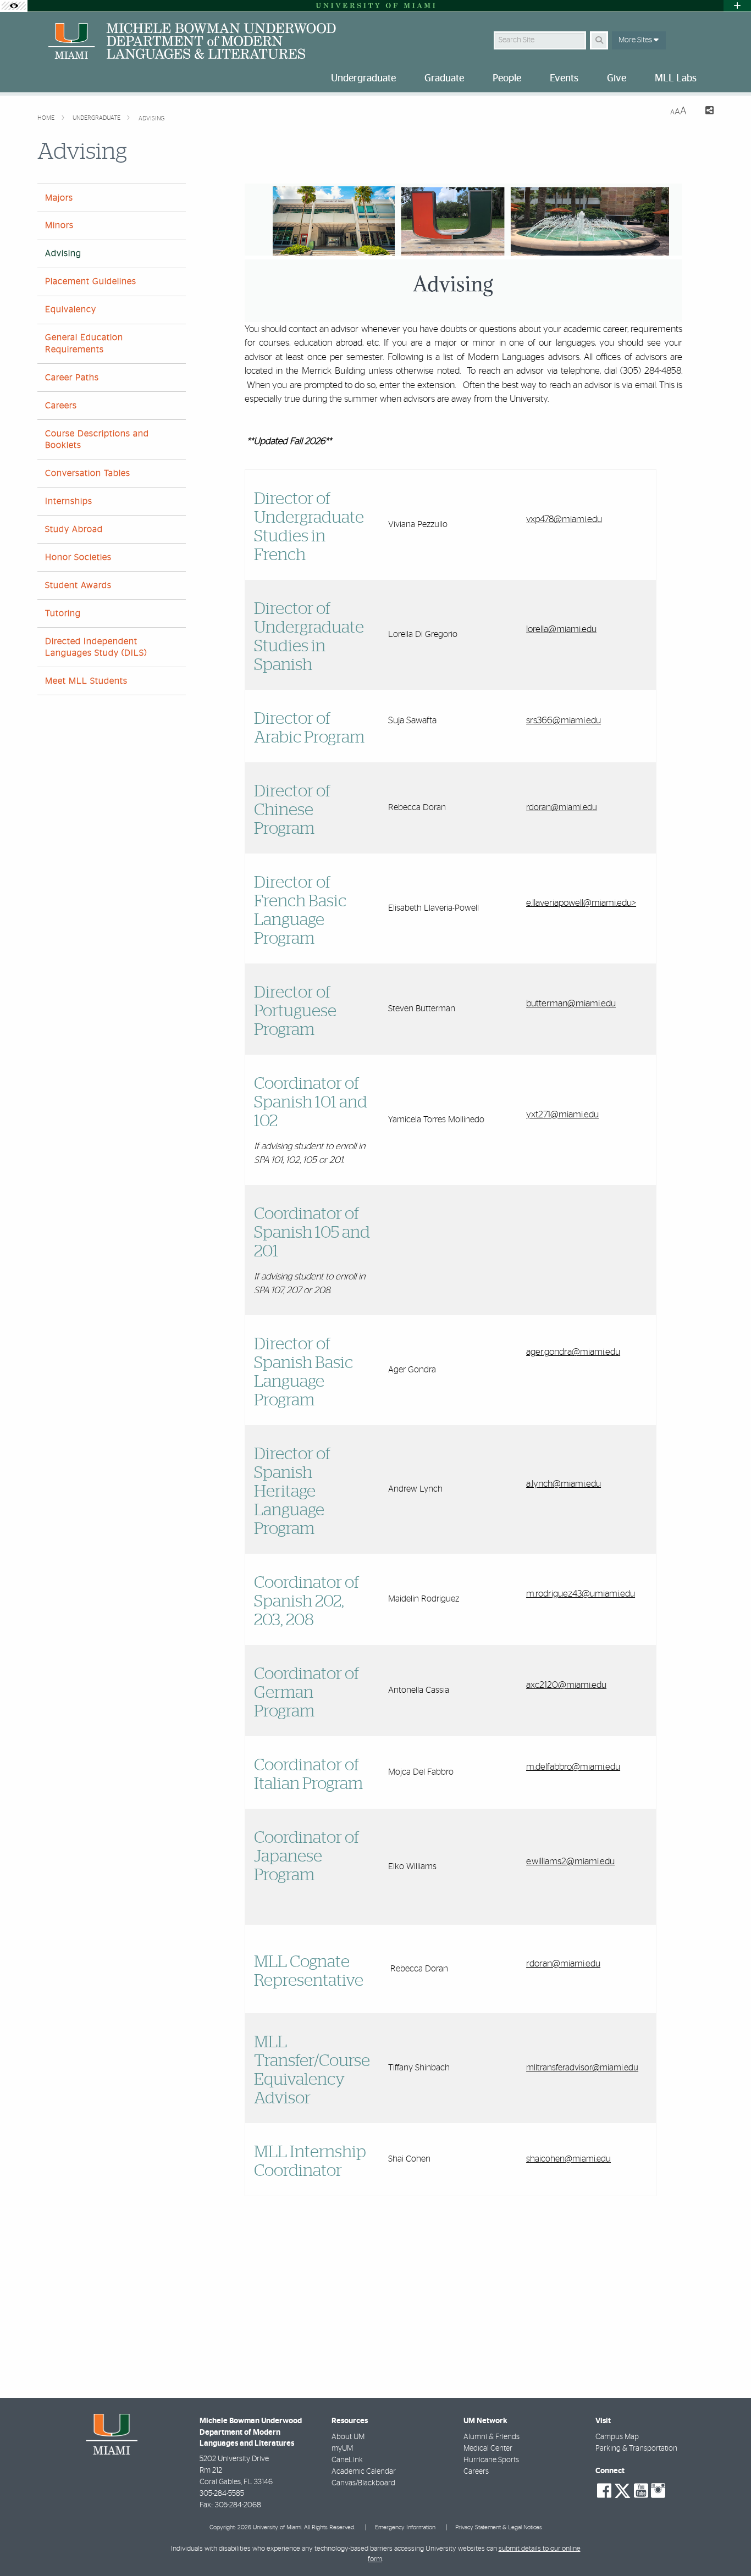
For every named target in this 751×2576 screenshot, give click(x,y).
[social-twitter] (622, 2490)
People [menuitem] (507, 79)
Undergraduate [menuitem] (363, 79)
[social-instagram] (658, 2491)
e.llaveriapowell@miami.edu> (581, 903)
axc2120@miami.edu (566, 1685)
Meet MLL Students (86, 681)
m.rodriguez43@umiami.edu (581, 1594)
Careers (61, 406)
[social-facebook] (604, 2491)
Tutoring (63, 613)
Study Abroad (74, 529)
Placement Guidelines (91, 281)
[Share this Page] (705, 112)
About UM (348, 2437)
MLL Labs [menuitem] (676, 79)
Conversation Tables (88, 473)
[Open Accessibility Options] (14, 6)
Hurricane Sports (491, 2460)
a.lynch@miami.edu (564, 1484)
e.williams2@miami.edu (570, 1861)
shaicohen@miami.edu (568, 2159)
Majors (59, 198)
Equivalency (71, 309)
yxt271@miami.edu (562, 1114)
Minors (59, 225)
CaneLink (347, 2460)
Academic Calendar (364, 2472)
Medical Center (488, 2448)
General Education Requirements (84, 343)
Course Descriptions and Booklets (97, 439)
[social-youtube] (641, 2491)
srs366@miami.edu (564, 720)
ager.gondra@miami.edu (573, 1352)
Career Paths (72, 378)
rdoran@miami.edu (562, 807)
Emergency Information (405, 2527)
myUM (342, 2448)
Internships (69, 501)
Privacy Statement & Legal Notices (499, 2527)
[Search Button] (599, 40)
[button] (727, 2545)
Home (47, 118)
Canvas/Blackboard (363, 2483)
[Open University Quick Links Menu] (737, 6)
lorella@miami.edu (561, 629)
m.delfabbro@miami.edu (573, 1767)
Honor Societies (78, 557)
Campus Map (617, 2437)
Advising (151, 118)
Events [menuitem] (564, 79)
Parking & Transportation (636, 2448)
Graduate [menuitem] (444, 79)
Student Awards (78, 585)
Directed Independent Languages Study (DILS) (96, 647)
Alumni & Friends (492, 2437)
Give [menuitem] (617, 79)
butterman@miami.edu (571, 1003)
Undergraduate (97, 118)
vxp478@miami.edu (564, 519)
